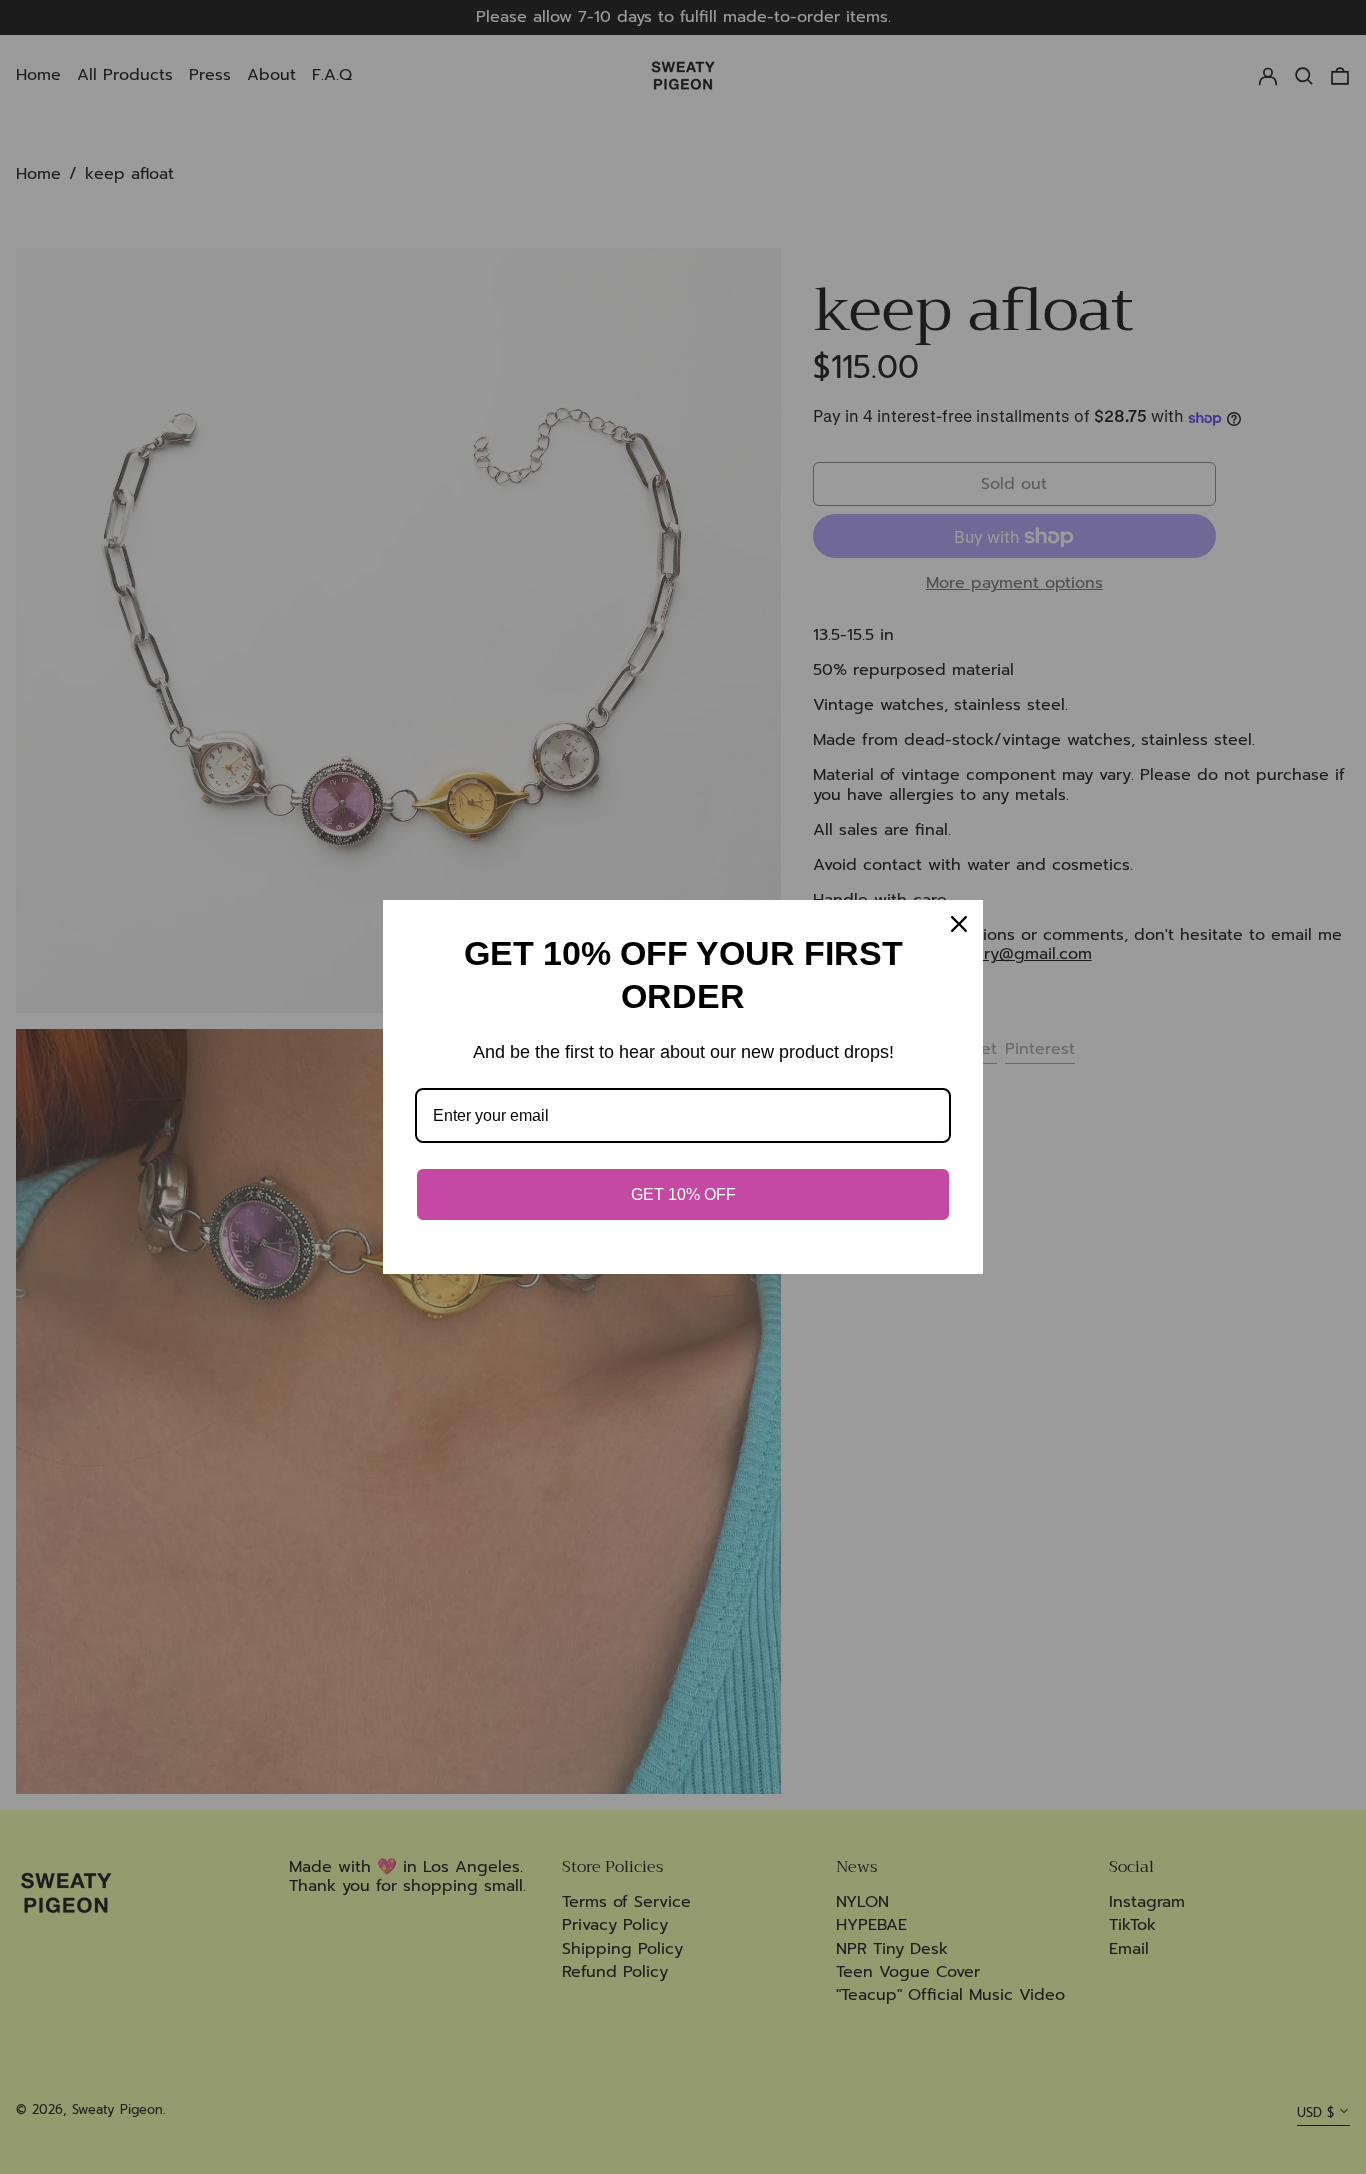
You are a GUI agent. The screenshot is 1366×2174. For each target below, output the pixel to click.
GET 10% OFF (683, 1194)
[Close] (959, 924)
